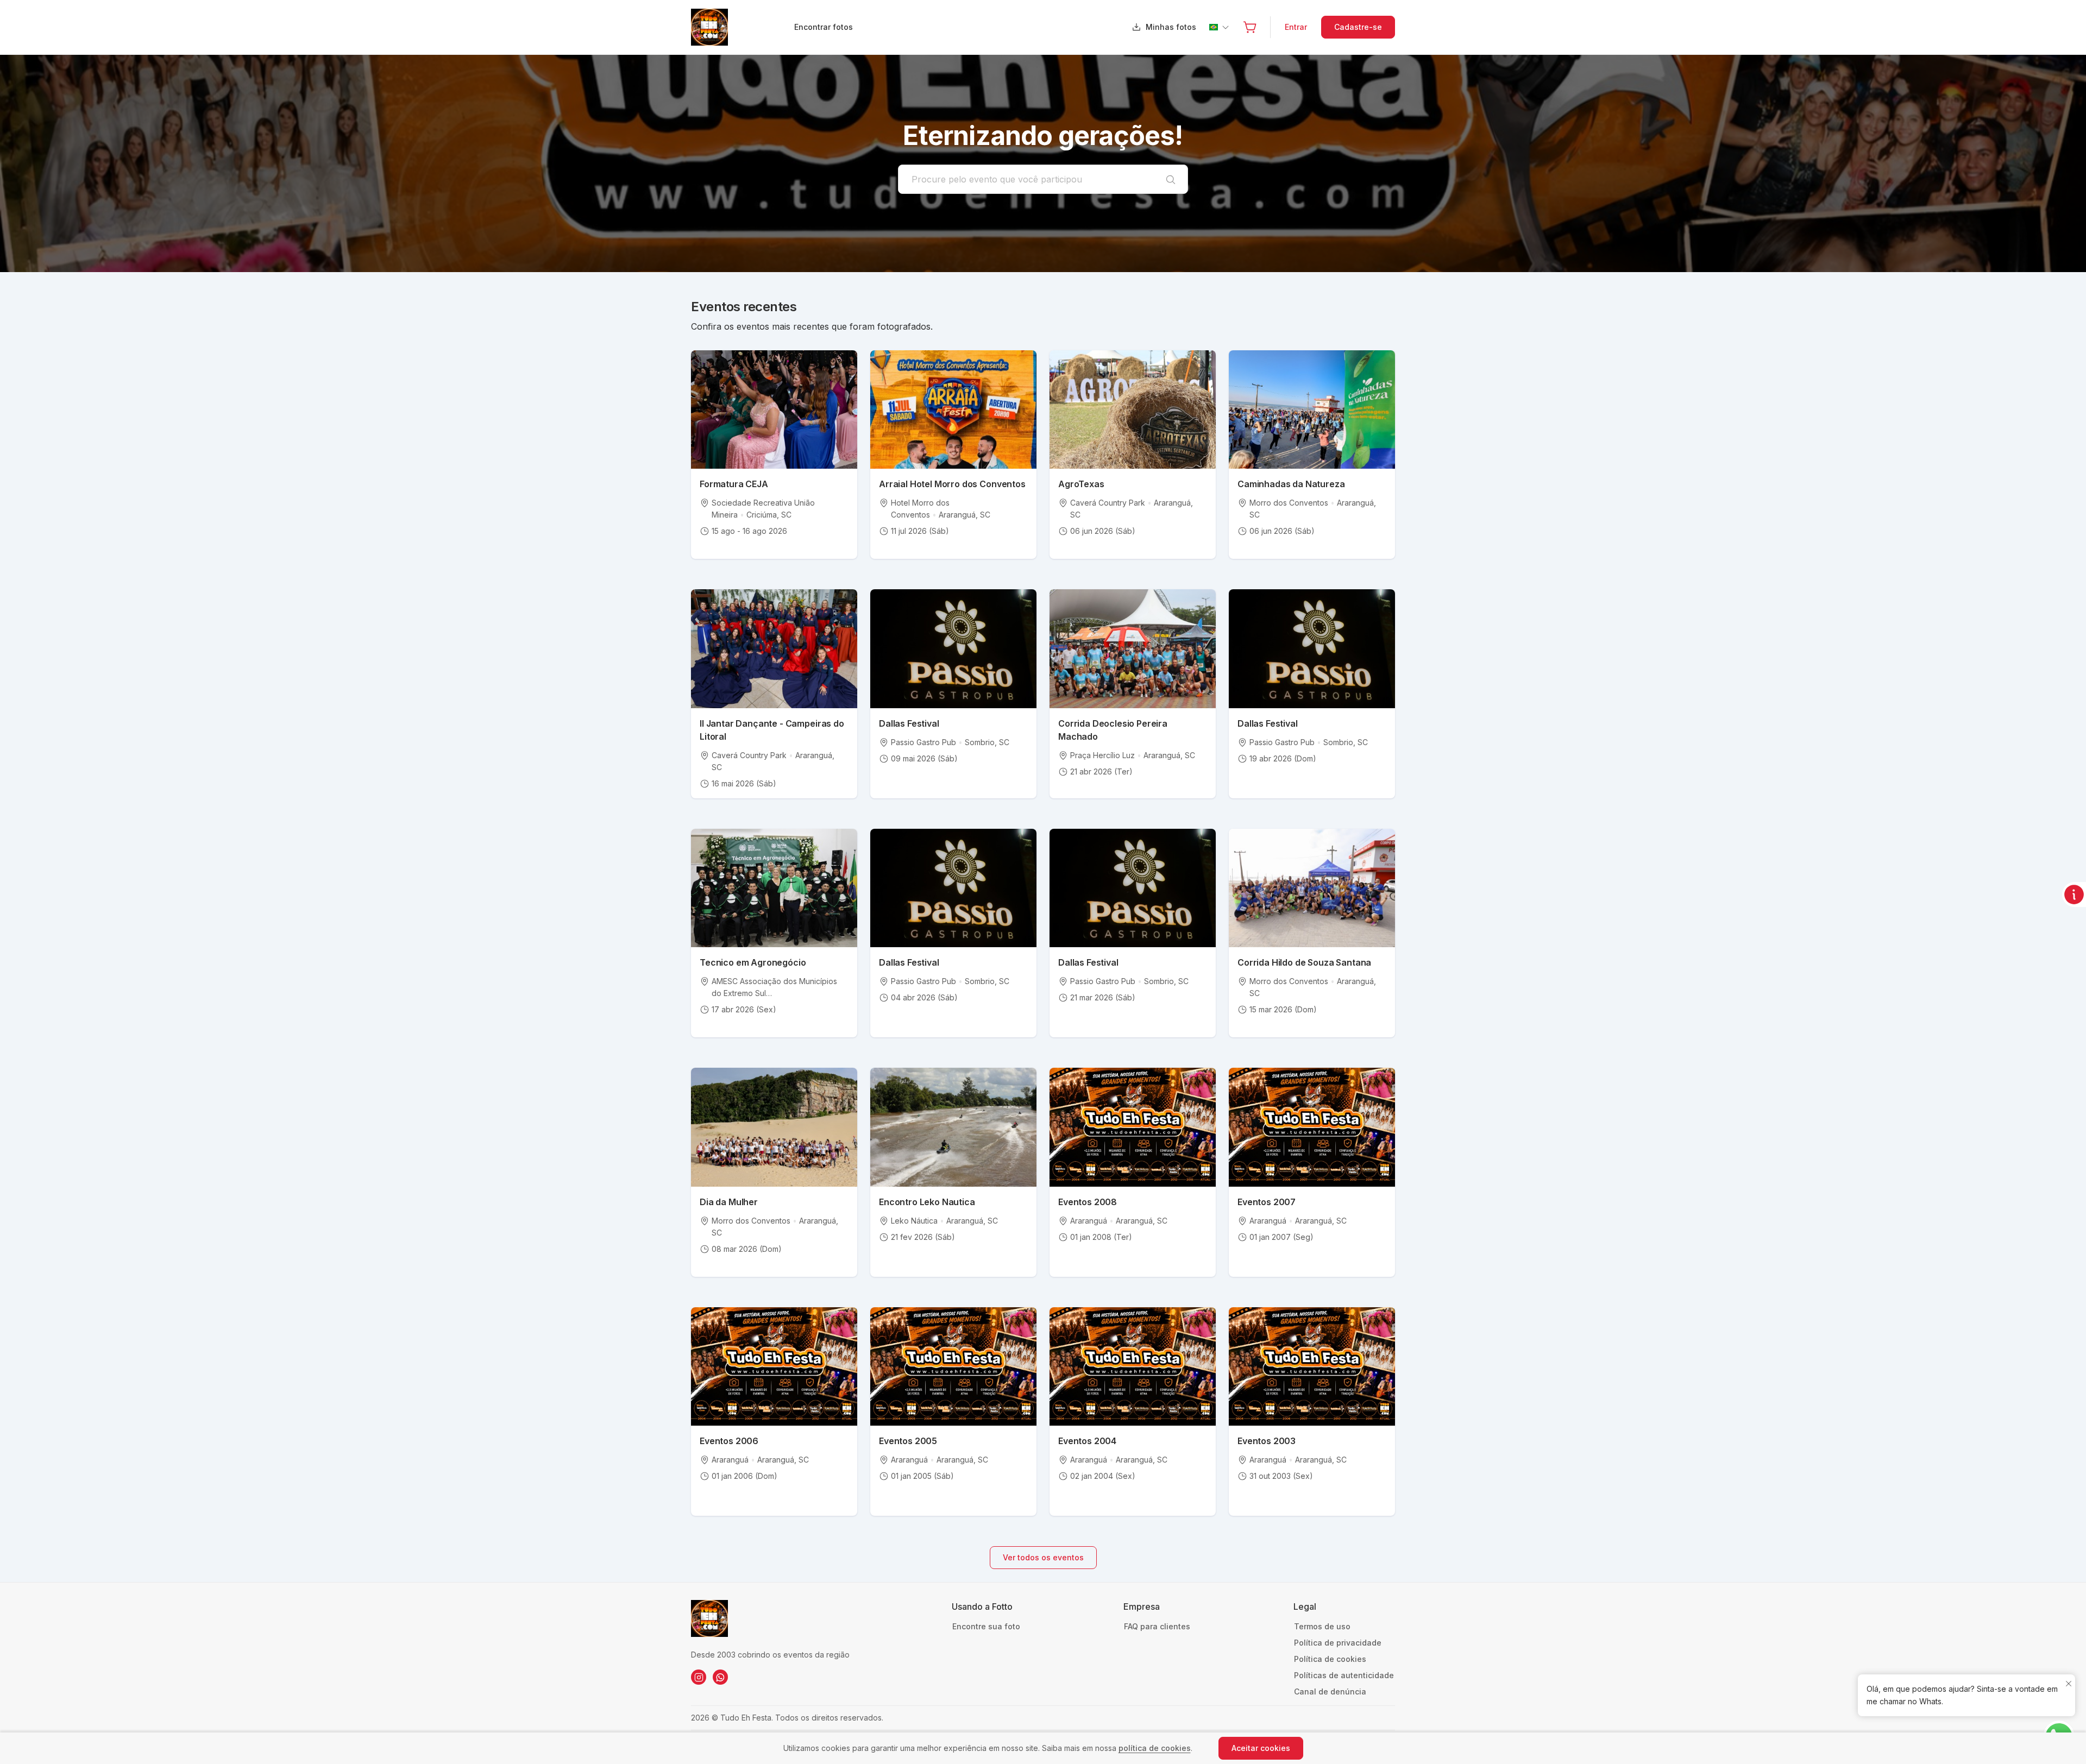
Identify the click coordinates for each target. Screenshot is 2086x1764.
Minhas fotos (1171, 27)
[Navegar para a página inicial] (742, 27)
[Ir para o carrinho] (1250, 27)
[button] (1250, 27)
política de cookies (1155, 1748)
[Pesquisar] (1171, 179)
